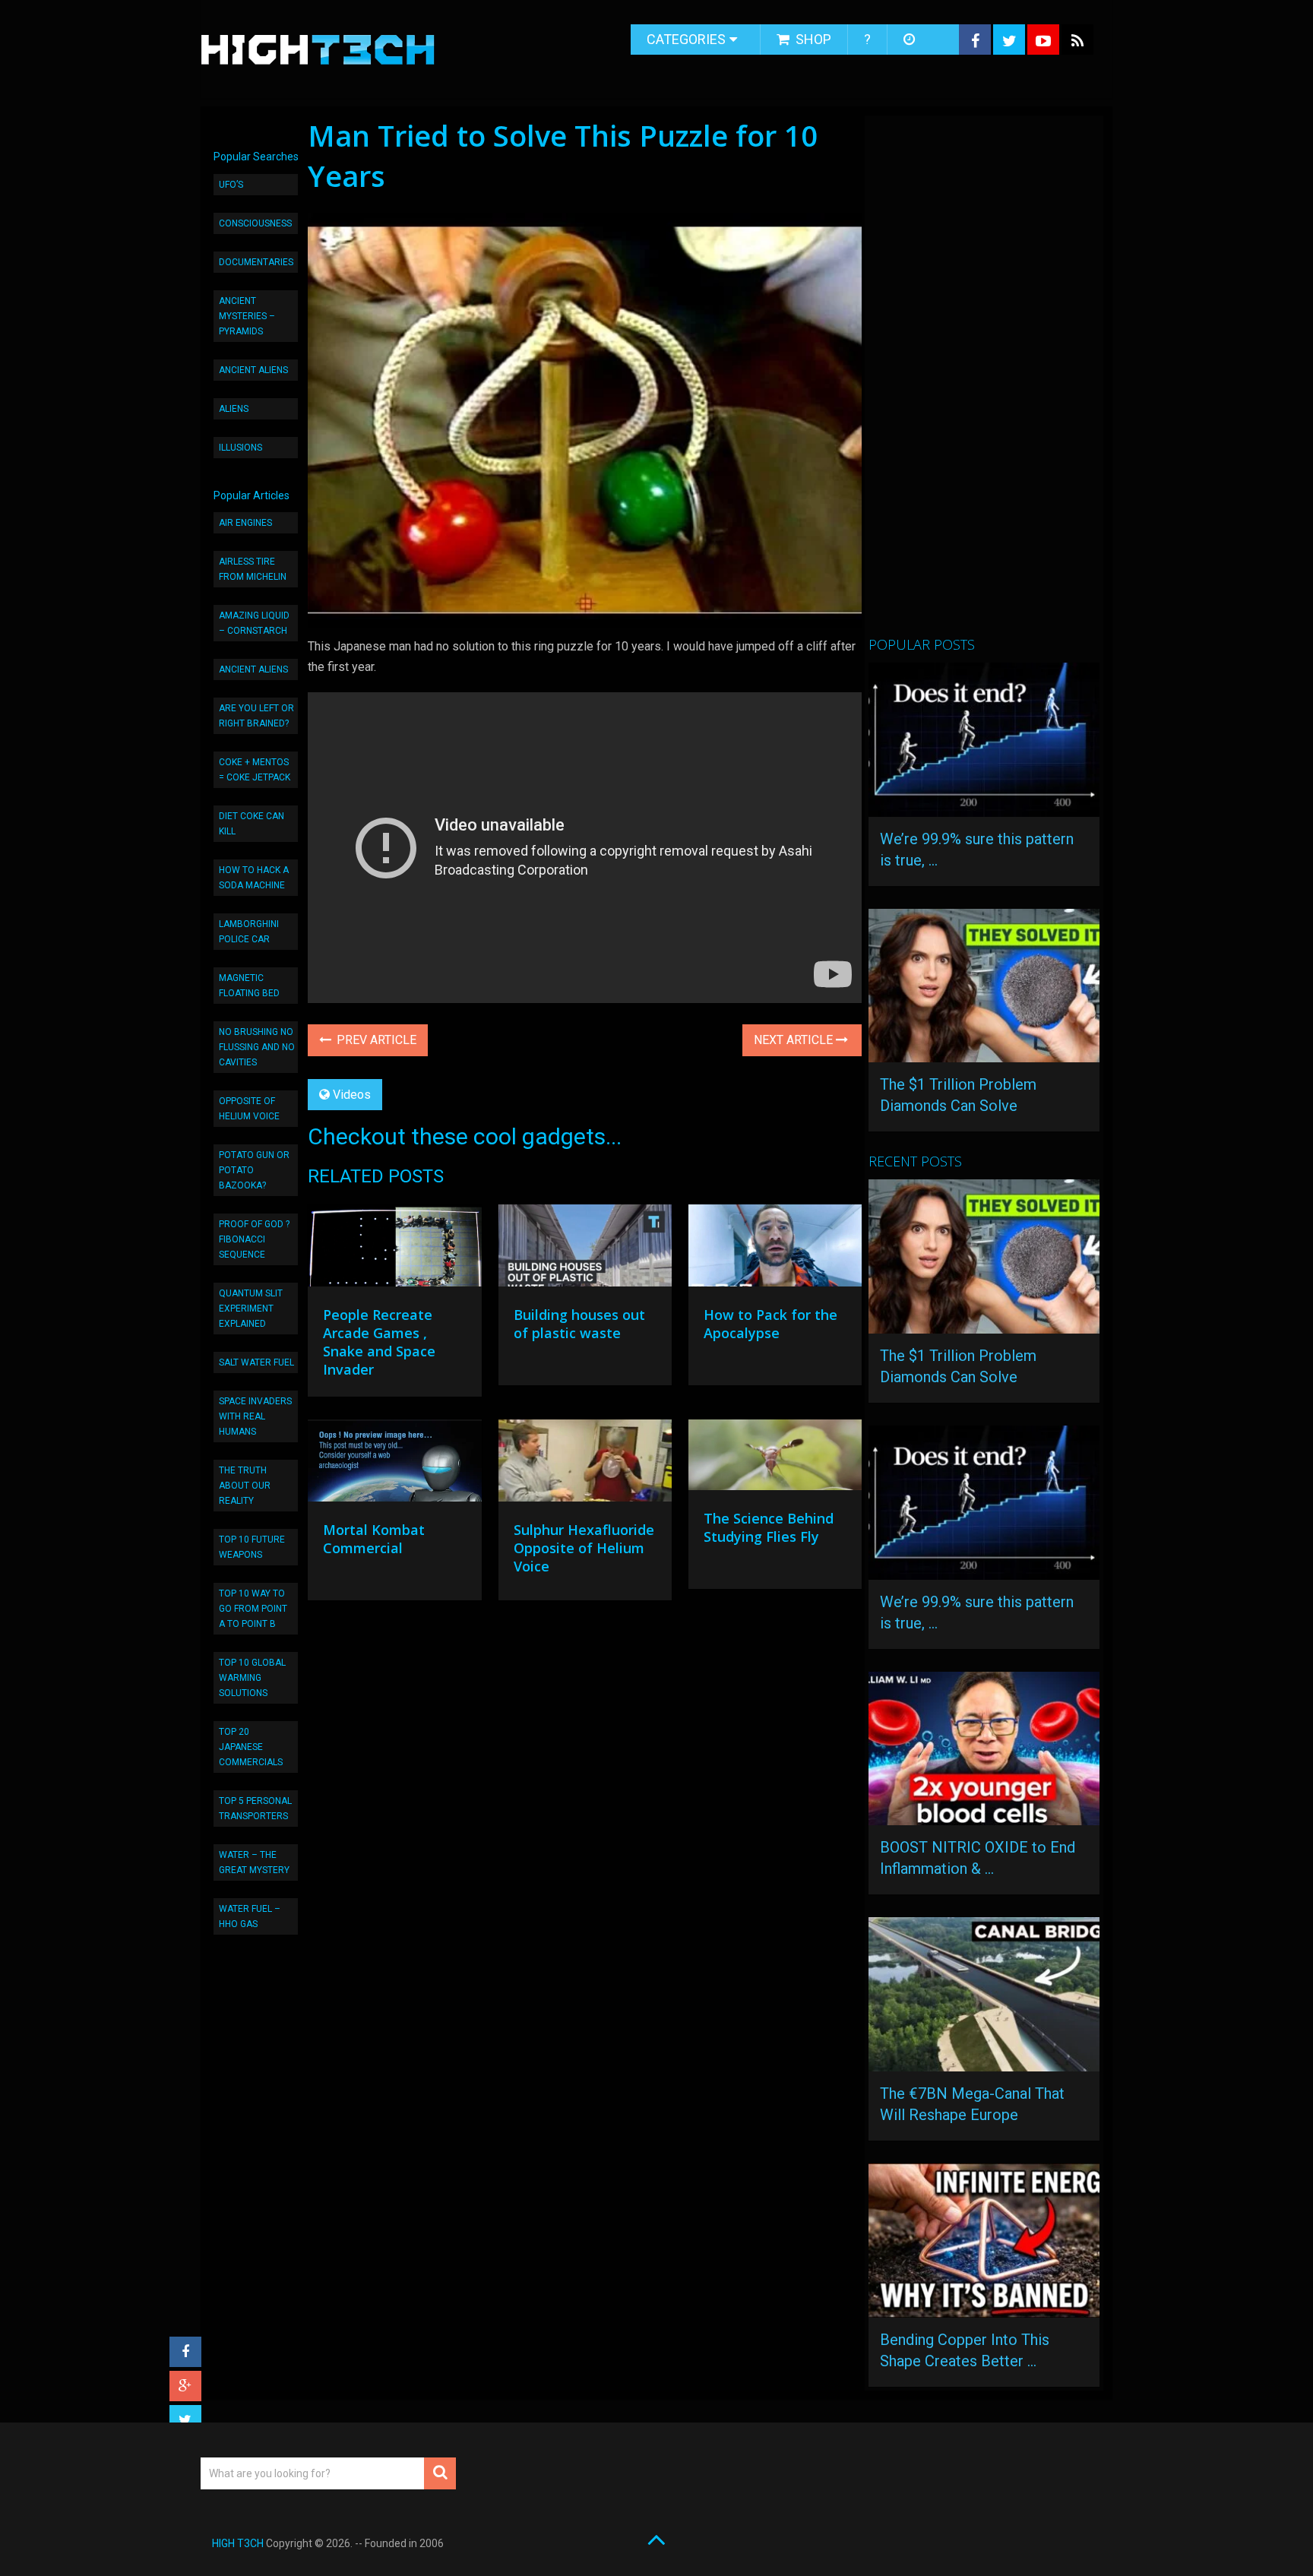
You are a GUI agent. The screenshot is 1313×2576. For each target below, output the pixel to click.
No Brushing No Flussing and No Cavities (257, 1047)
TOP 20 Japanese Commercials (251, 1747)
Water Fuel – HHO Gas (250, 1916)
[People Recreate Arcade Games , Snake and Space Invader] (394, 1249)
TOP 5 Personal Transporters (255, 1809)
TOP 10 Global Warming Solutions (252, 1678)
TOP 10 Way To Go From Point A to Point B (253, 1609)
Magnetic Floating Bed (249, 986)
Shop (812, 39)
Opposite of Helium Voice (249, 1109)
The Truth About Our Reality (245, 1486)
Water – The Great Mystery (254, 1862)
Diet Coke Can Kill (252, 824)
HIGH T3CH (238, 2543)
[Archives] (911, 40)
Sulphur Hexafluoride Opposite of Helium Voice (584, 1548)
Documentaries (256, 262)
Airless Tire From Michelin (253, 569)
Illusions (240, 448)
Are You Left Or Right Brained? (256, 716)
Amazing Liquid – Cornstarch (254, 623)
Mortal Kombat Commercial (374, 1539)
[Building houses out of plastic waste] (585, 1249)
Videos (352, 1095)
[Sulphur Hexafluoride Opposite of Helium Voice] (585, 1464)
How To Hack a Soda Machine (254, 878)
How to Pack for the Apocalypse (770, 1324)
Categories (686, 39)
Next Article (795, 1040)
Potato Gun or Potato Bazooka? (254, 1170)
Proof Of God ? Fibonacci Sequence (254, 1239)
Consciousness (255, 223)
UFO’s (231, 185)
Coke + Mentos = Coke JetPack (255, 770)
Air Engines (245, 523)
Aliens (234, 409)
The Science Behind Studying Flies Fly (769, 1527)
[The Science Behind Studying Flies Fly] (775, 1459)
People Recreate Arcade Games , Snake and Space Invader (379, 1342)
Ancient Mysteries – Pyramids (247, 316)
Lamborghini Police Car (249, 932)
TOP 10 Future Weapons (252, 1547)
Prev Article (375, 1040)
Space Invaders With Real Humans (255, 1416)
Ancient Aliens (253, 370)
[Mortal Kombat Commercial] (394, 1464)
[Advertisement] (982, 382)
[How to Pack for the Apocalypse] (775, 1249)
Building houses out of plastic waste (579, 1324)
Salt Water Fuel (256, 1362)
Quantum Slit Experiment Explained (251, 1309)
